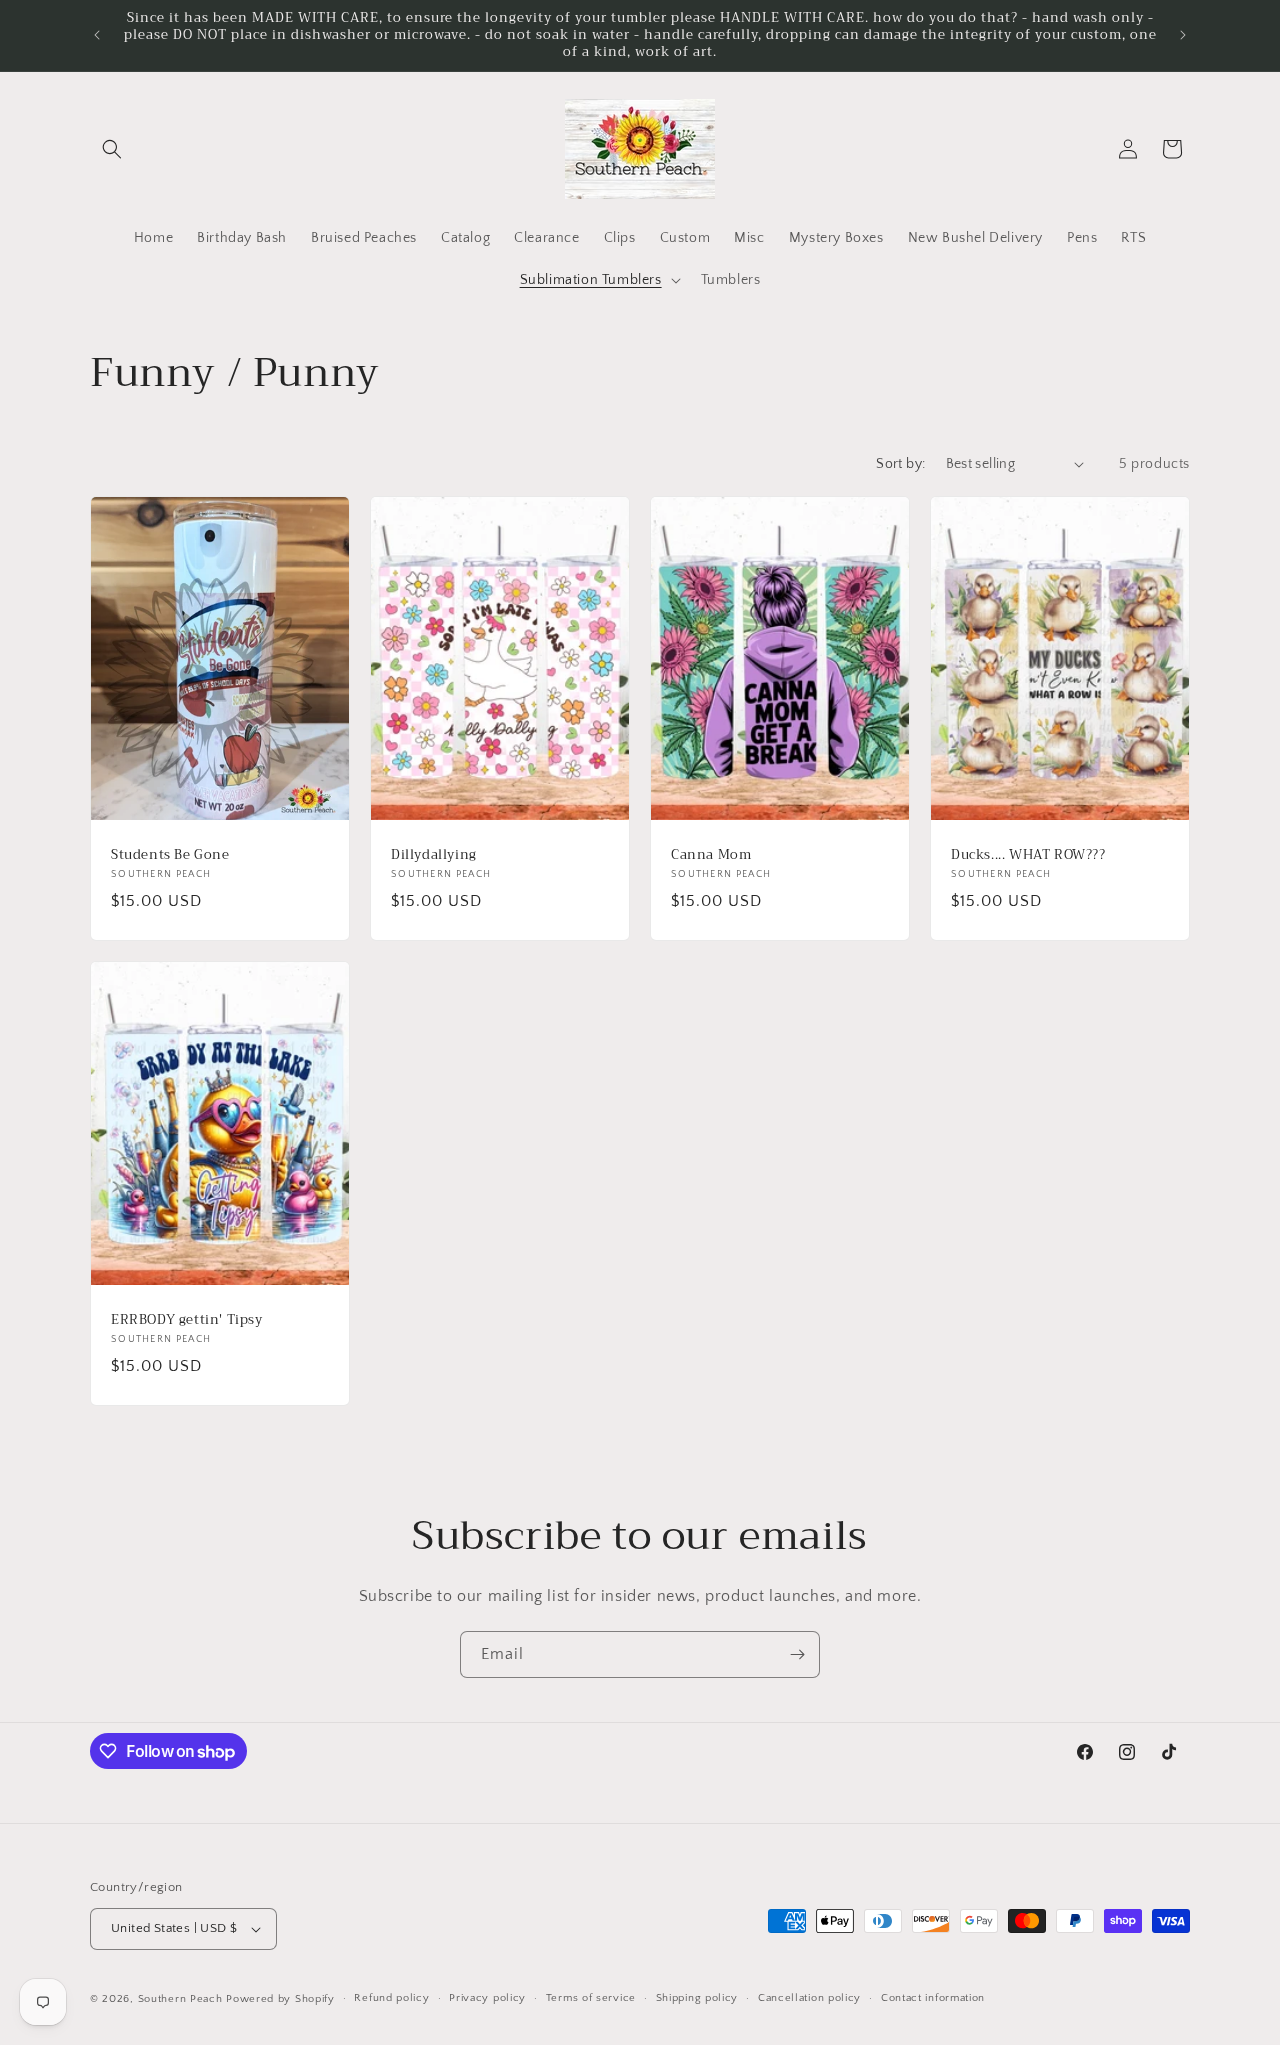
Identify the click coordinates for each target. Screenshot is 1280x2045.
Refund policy (391, 1998)
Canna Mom (711, 854)
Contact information (933, 1998)
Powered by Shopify (280, 1999)
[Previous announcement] (97, 35)
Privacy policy (487, 1998)
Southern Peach (180, 1999)
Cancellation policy (809, 1998)
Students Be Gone (170, 854)
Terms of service (591, 1998)
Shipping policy (697, 1998)
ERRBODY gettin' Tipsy (187, 1319)
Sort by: (900, 464)
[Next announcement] (1183, 35)
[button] (112, 149)
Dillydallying (434, 854)
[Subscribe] (797, 1654)
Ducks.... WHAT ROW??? (1028, 854)
